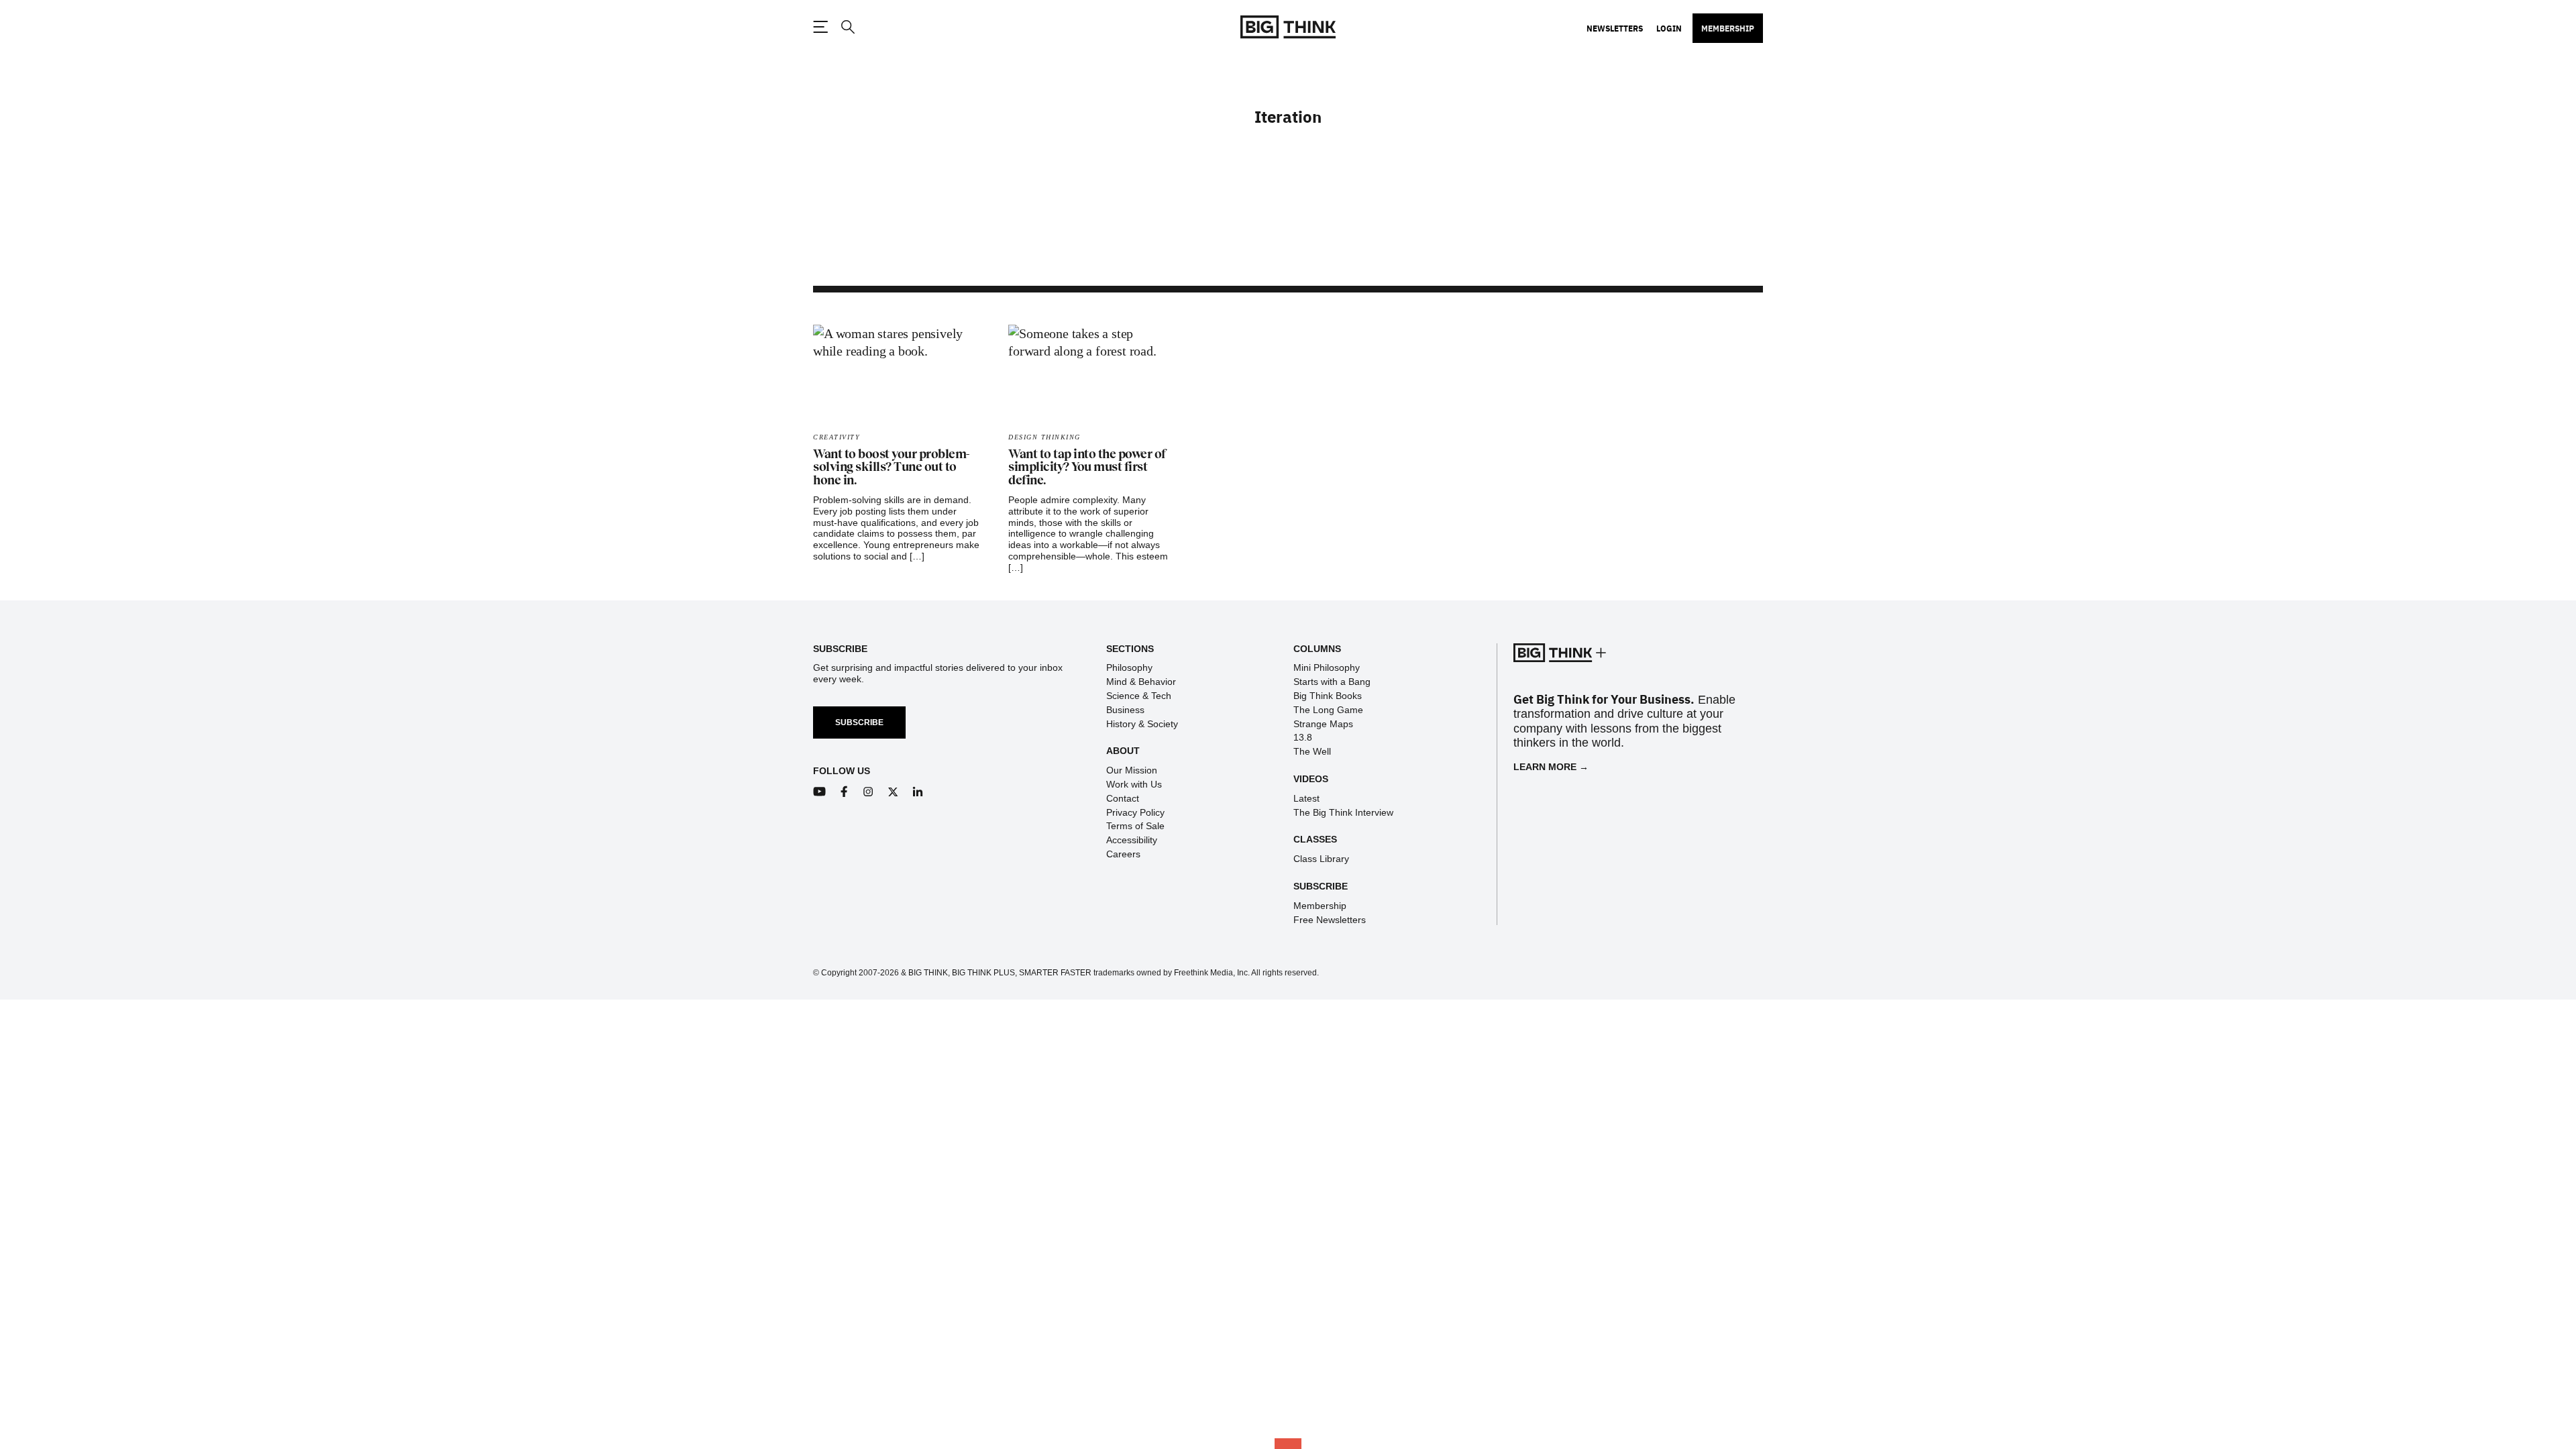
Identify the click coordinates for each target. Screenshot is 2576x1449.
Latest (1306, 798)
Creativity (837, 437)
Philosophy (1129, 667)
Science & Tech (1139, 696)
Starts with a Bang (1332, 682)
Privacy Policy (1135, 812)
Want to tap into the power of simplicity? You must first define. (1087, 468)
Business (1125, 710)
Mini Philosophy (1327, 667)
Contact (1123, 798)
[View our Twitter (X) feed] (893, 792)
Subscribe (859, 722)
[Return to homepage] (1288, 27)
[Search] (847, 27)
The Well (1312, 751)
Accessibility (1132, 840)
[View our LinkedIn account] (918, 792)
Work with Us (1134, 784)
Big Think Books (1328, 696)
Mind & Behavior (1141, 682)
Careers (1123, 854)
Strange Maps (1323, 724)
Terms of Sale (1135, 826)
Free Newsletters (1330, 920)
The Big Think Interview (1343, 812)
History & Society (1142, 724)
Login (1669, 28)
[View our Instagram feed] (868, 792)
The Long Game (1328, 710)
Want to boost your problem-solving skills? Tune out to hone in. (891, 468)
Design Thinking (1044, 437)
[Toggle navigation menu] (820, 27)
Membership (1728, 28)
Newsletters (1615, 28)
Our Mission (1132, 770)
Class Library (1321, 859)
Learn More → (1551, 767)
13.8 (1303, 737)
